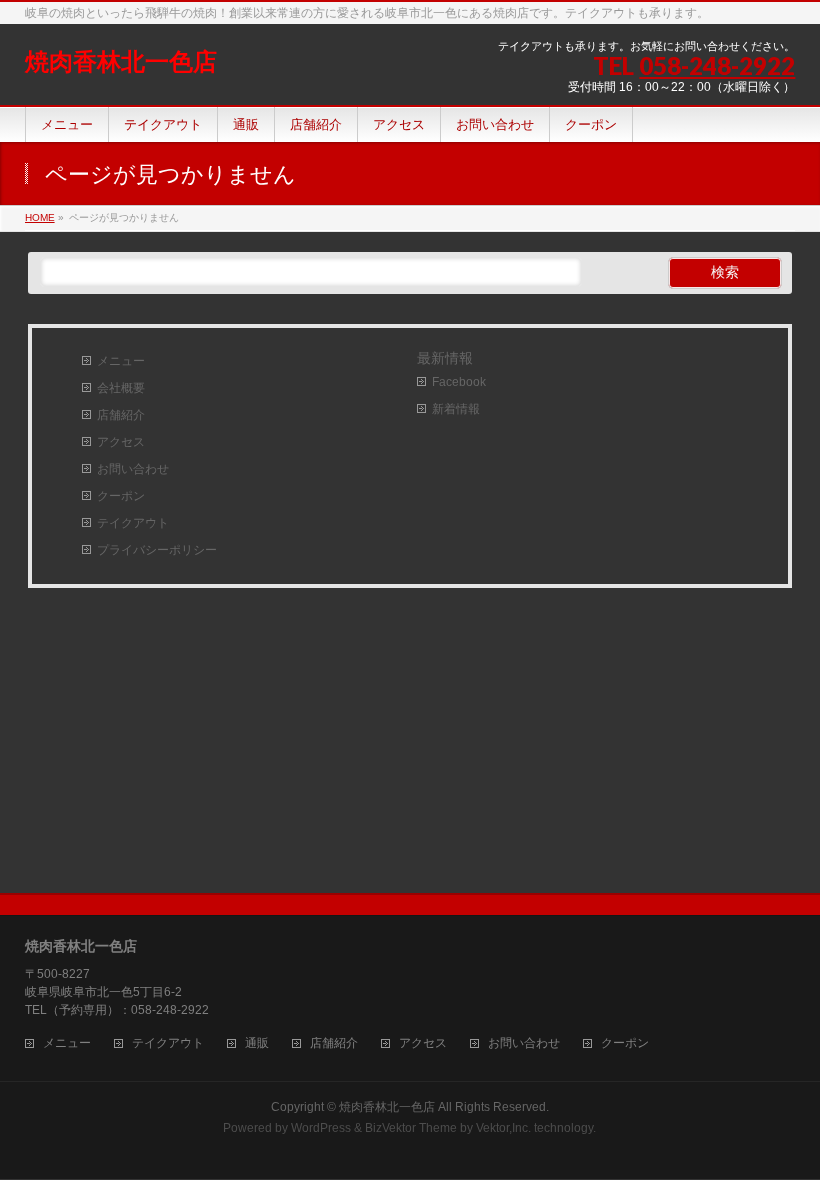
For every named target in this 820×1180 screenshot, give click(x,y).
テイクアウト (133, 523)
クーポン (121, 496)
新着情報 (456, 409)
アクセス (121, 442)
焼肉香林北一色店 (121, 61)
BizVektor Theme (411, 1128)
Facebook (459, 382)
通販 (257, 1043)
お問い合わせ (133, 469)
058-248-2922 (717, 65)
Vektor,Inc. (503, 1128)
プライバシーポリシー (157, 550)
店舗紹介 (121, 415)
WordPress (321, 1128)
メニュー (121, 361)
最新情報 (445, 358)
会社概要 (121, 388)
